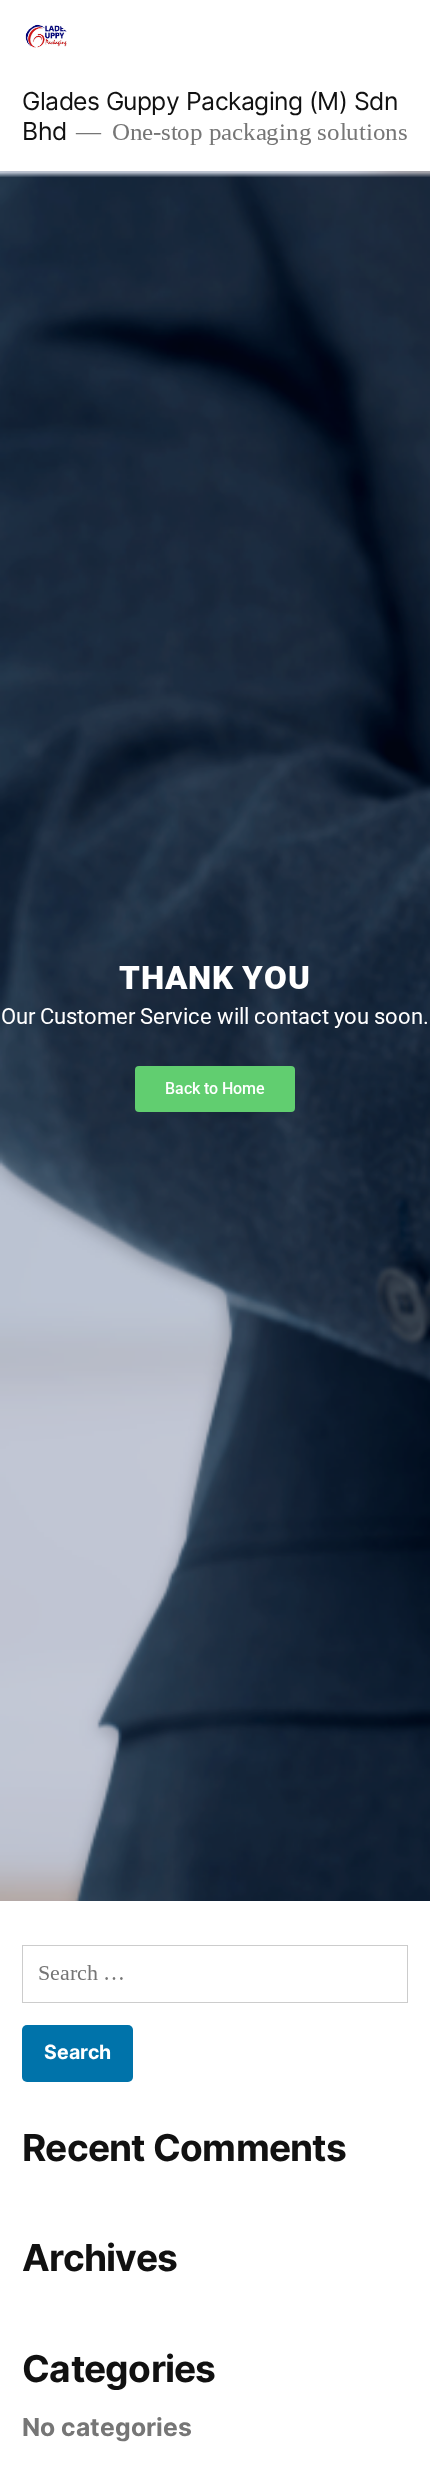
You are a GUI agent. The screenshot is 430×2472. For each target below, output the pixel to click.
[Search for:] (215, 1973)
